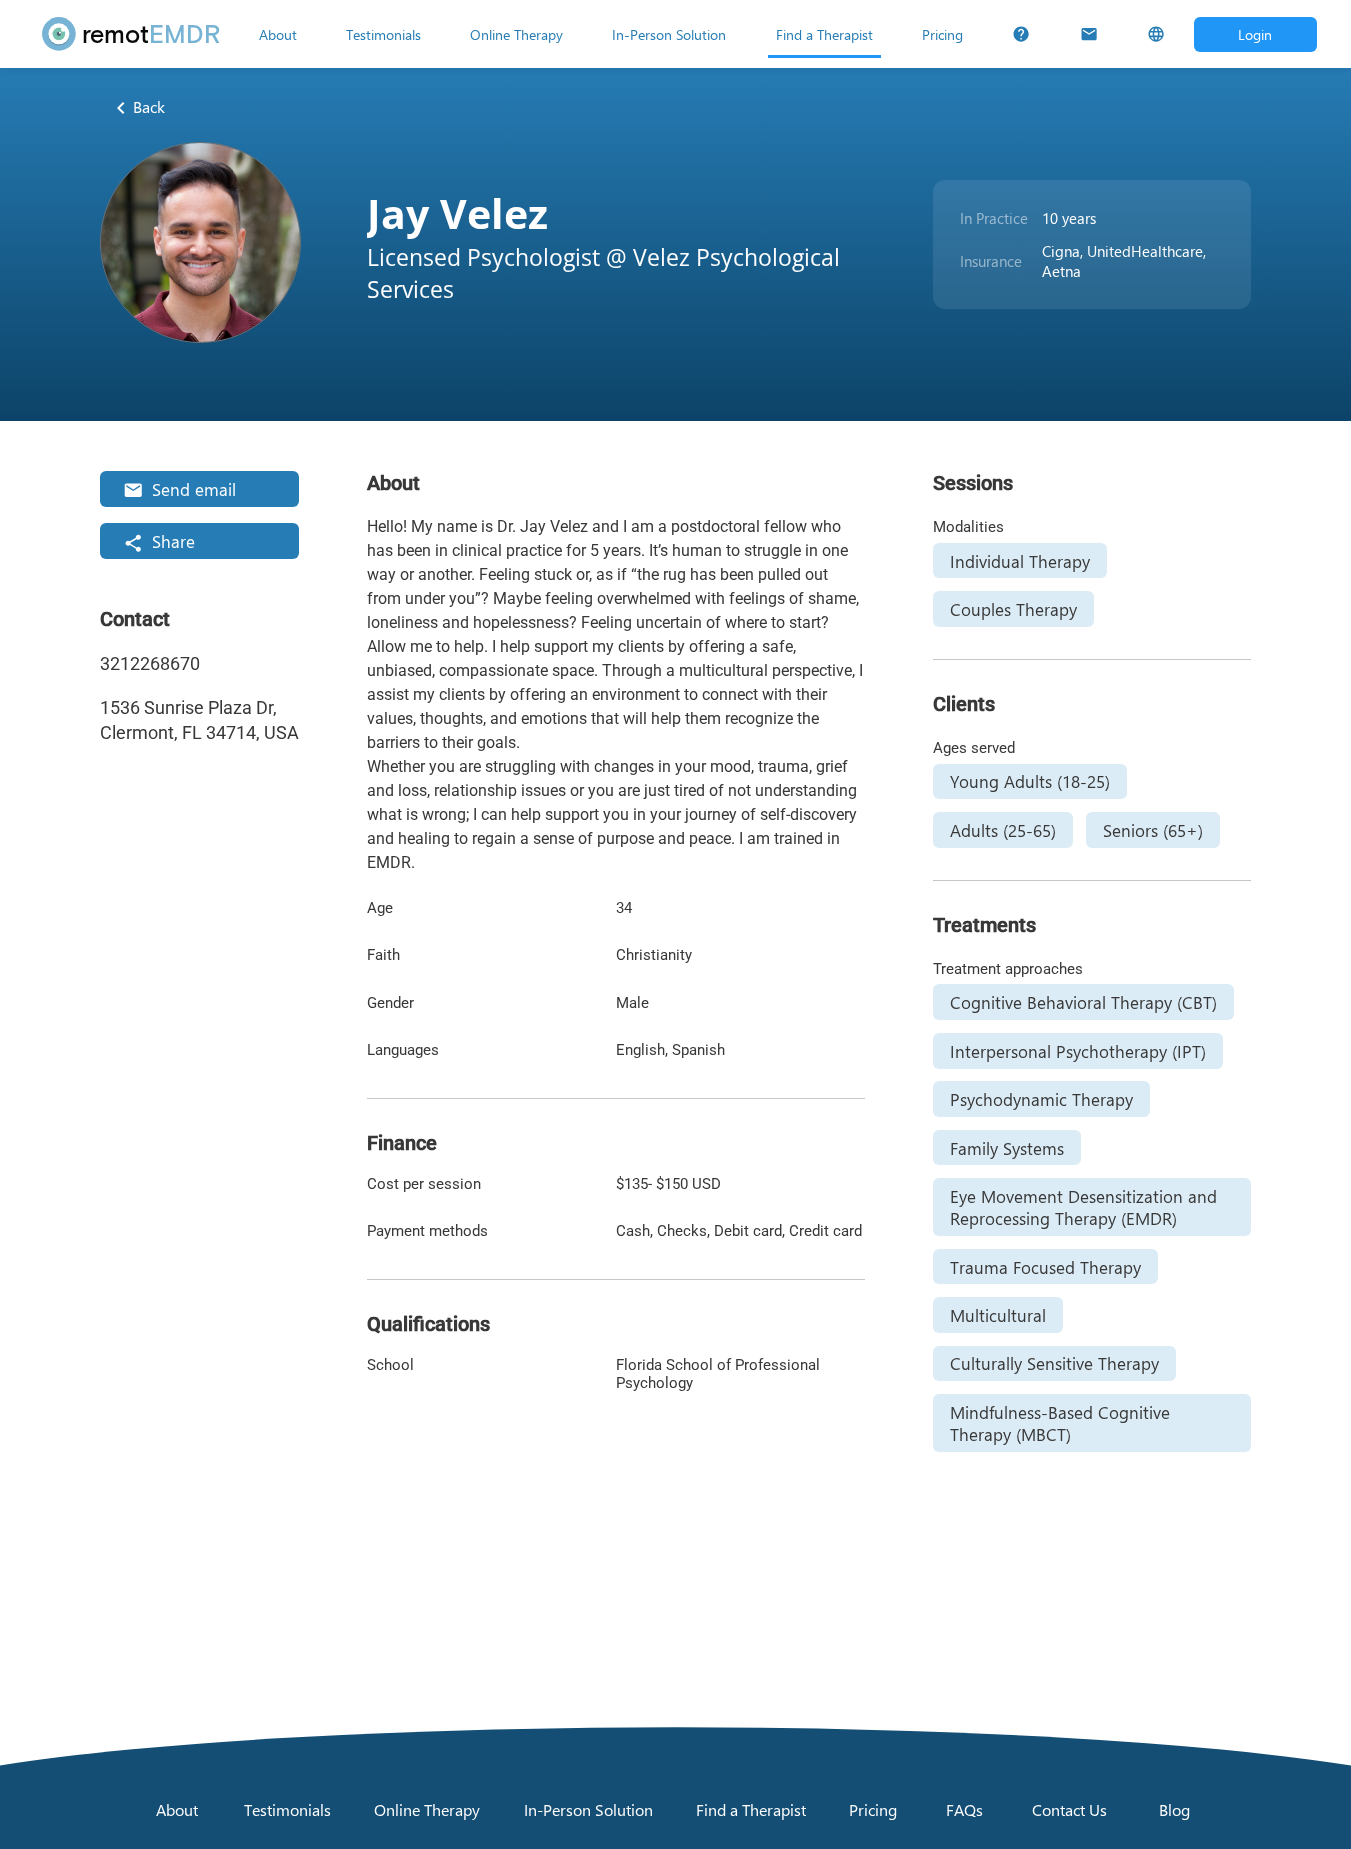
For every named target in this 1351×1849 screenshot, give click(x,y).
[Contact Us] (1089, 34)
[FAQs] (1021, 34)
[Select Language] (1156, 34)
